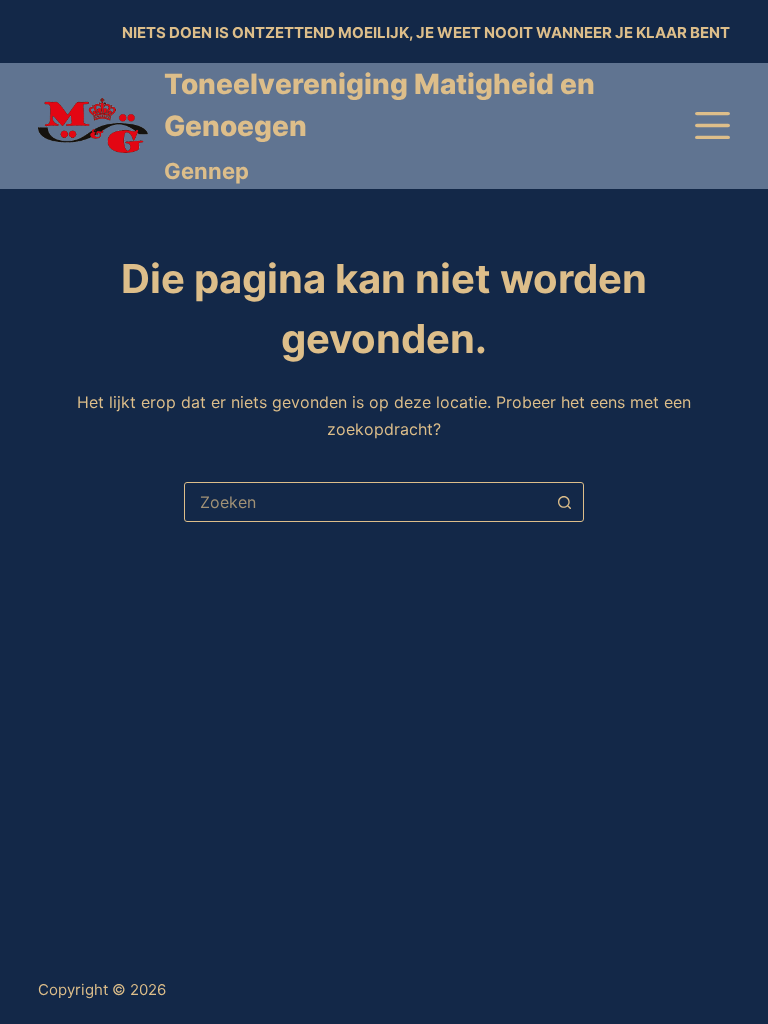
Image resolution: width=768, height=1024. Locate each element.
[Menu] (712, 125)
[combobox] (365, 502)
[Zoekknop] (564, 502)
